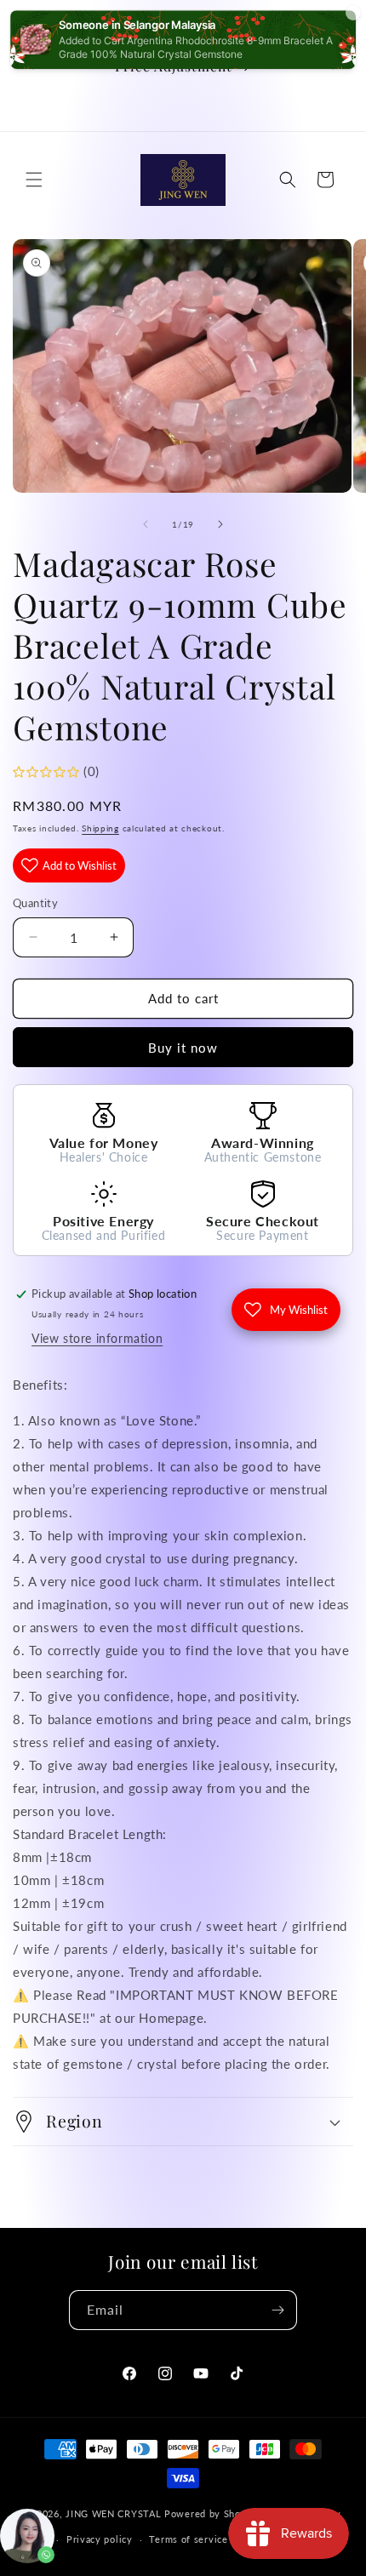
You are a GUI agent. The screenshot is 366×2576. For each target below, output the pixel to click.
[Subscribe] (277, 2310)
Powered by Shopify (212, 2513)
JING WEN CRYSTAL (113, 2513)
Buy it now (183, 1048)
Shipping (100, 828)
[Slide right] (220, 524)
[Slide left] (146, 524)
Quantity (35, 903)
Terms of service (188, 2539)
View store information (97, 1338)
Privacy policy (100, 2539)
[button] (34, 180)
